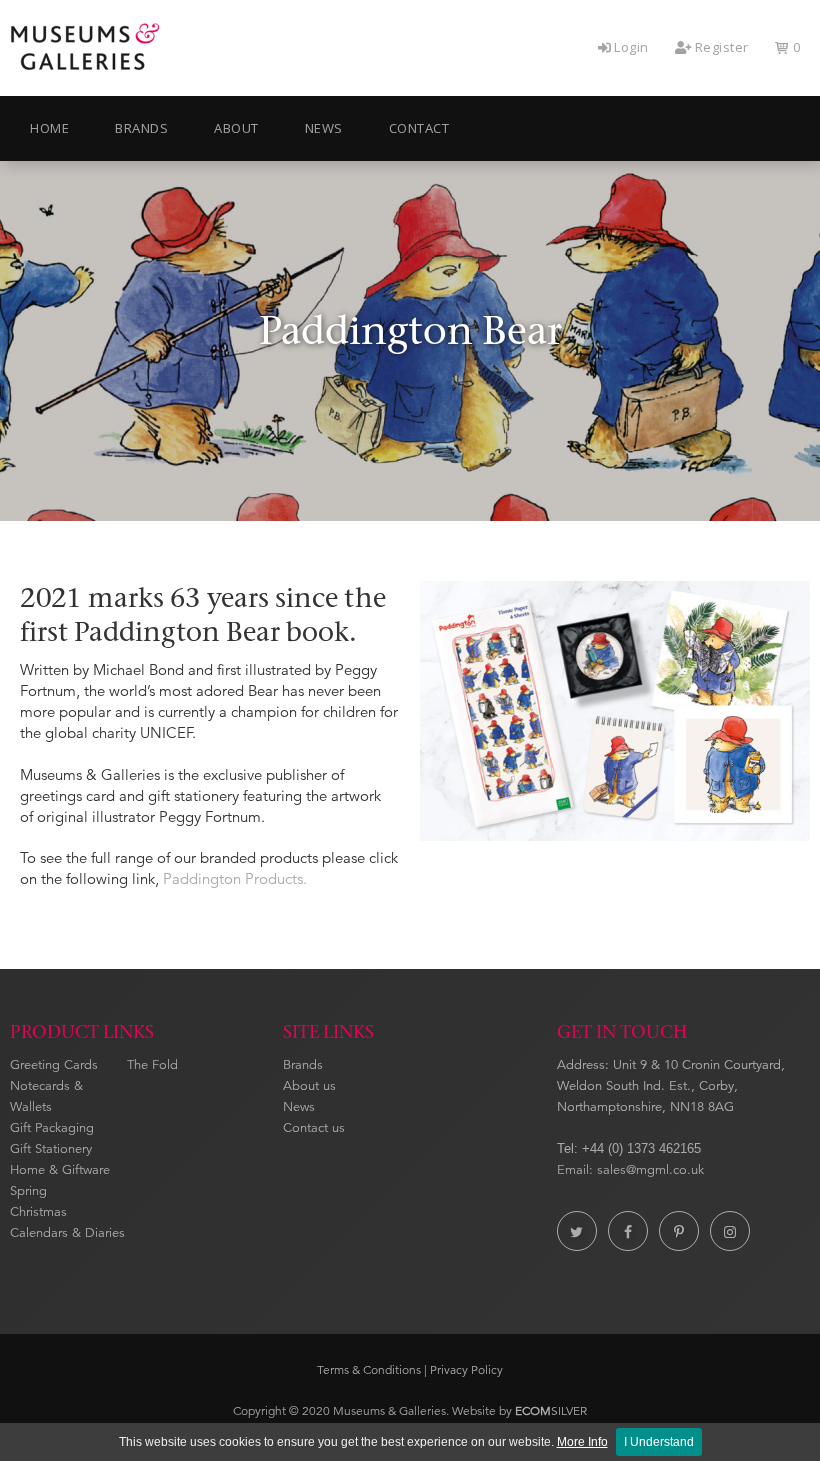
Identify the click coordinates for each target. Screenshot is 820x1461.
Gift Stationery (51, 1149)
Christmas (38, 1212)
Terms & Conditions (369, 1369)
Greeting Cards (54, 1065)
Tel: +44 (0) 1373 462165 (629, 1148)
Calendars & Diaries (67, 1233)
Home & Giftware (60, 1170)
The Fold (152, 1065)
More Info (582, 1442)
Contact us (314, 1128)
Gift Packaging (52, 1128)
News (299, 1107)
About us (309, 1086)
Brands (303, 1065)
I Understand (659, 1442)
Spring (28, 1191)
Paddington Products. (235, 878)
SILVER (551, 1410)
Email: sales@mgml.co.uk (630, 1170)
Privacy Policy (466, 1369)
